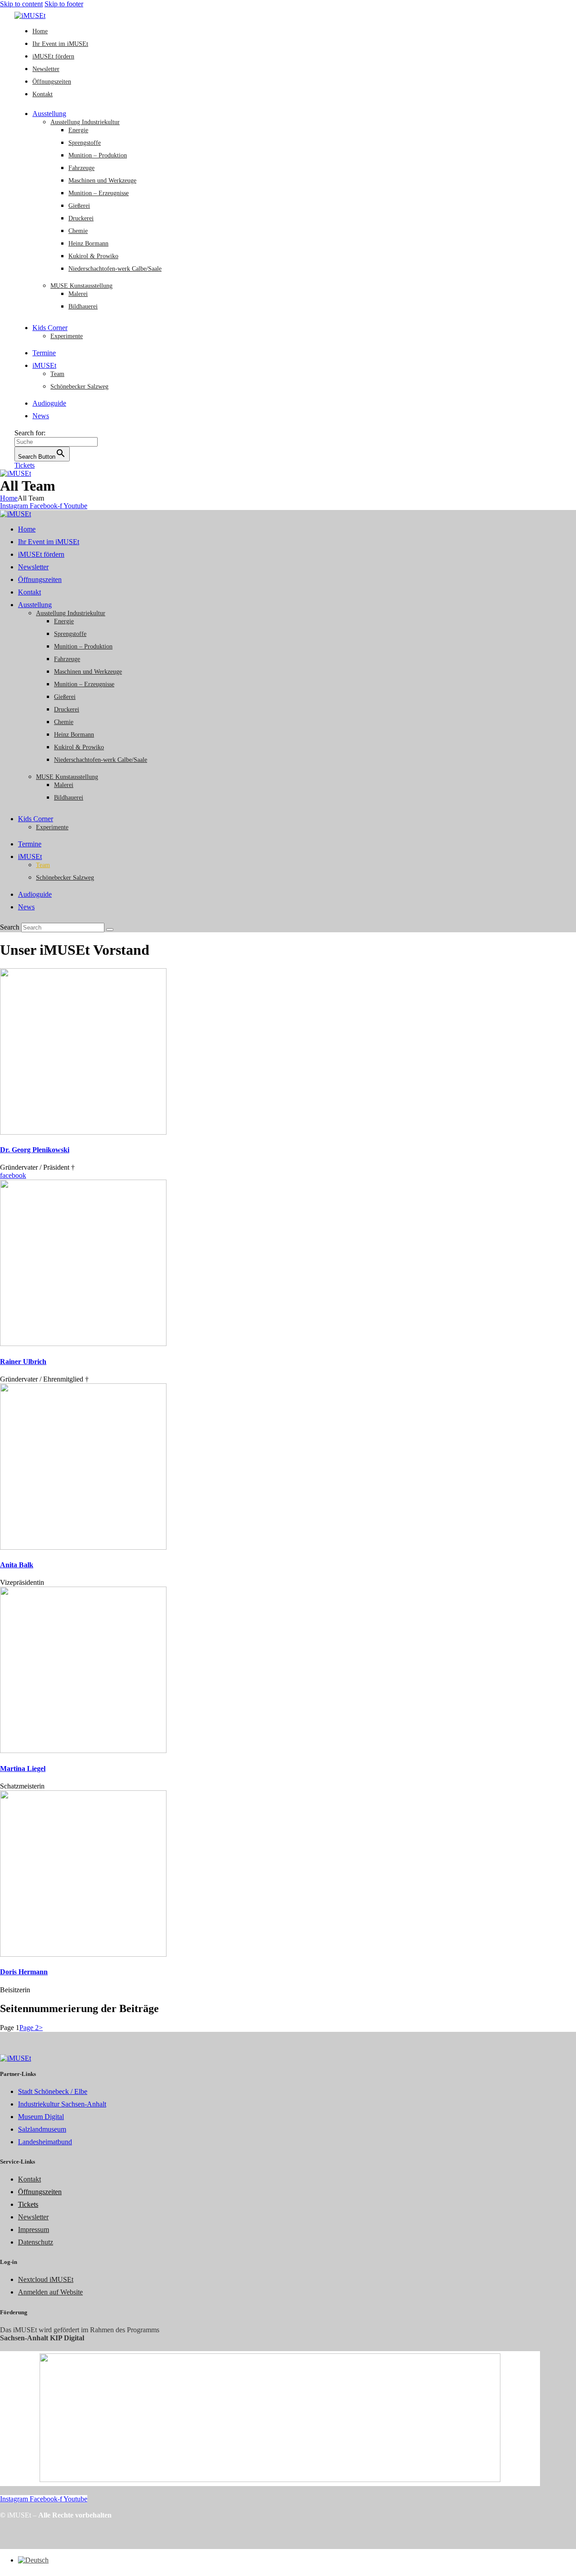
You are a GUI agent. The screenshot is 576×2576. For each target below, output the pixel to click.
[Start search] (110, 930)
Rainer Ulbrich (23, 1362)
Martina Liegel (23, 1769)
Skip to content (21, 4)
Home (9, 498)
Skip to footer (64, 4)
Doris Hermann (24, 1972)
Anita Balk (17, 1565)
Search (10, 927)
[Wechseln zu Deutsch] (33, 2560)
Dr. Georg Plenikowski (35, 1150)
